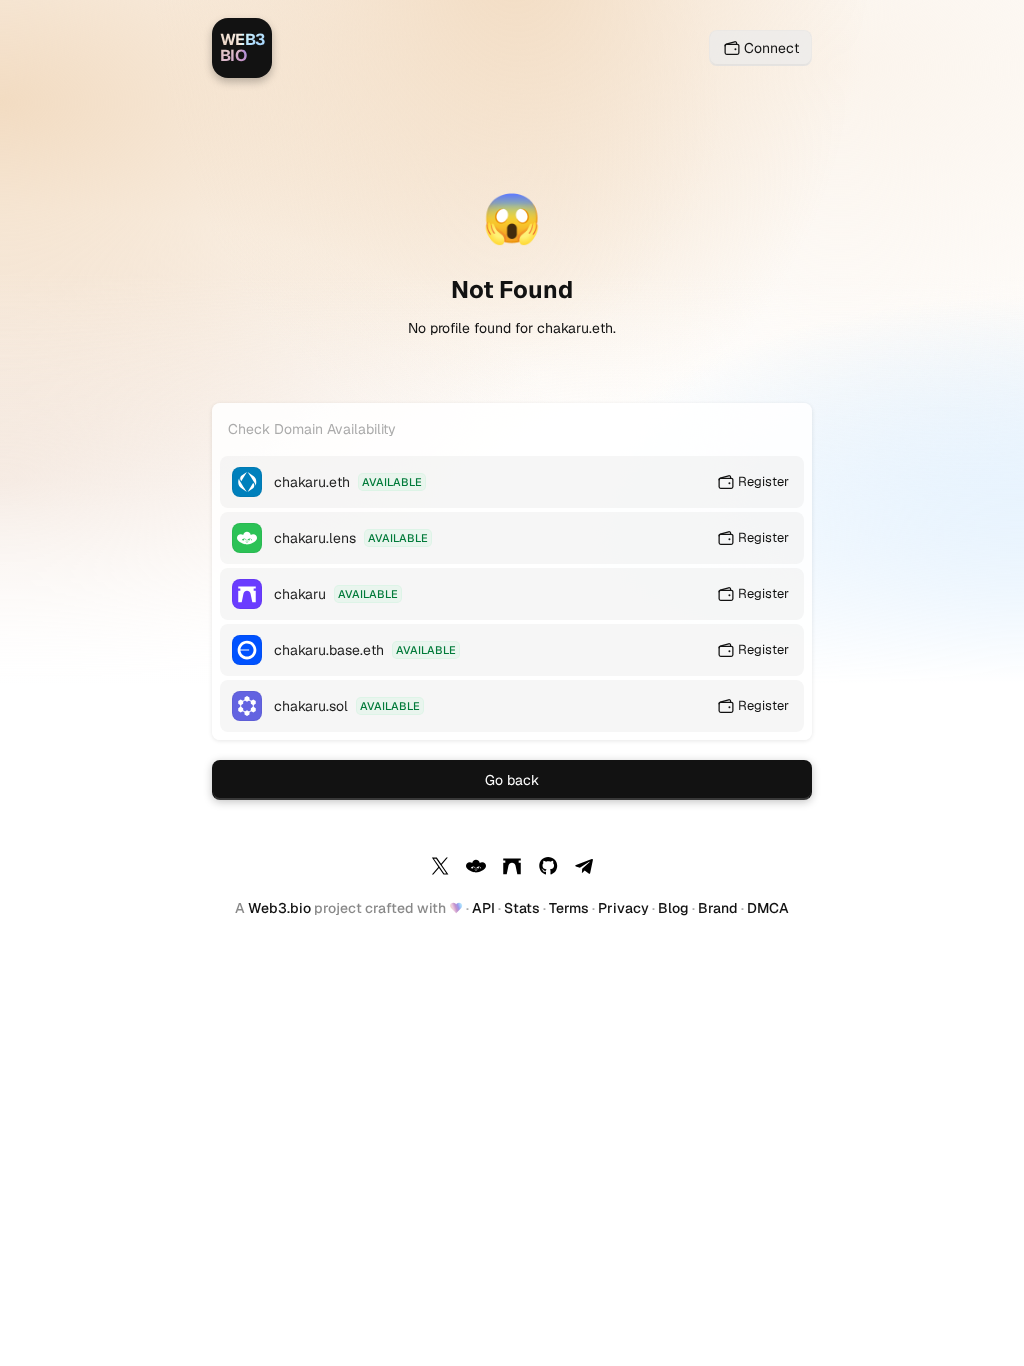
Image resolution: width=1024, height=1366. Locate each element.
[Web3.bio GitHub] (548, 869)
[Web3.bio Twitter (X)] (440, 869)
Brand (718, 908)
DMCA (768, 908)
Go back (512, 780)
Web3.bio (279, 908)
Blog (673, 908)
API (483, 908)
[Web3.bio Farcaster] (512, 869)
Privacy (623, 908)
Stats (522, 908)
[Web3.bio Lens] (476, 869)
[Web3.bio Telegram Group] (584, 869)
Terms (569, 908)
